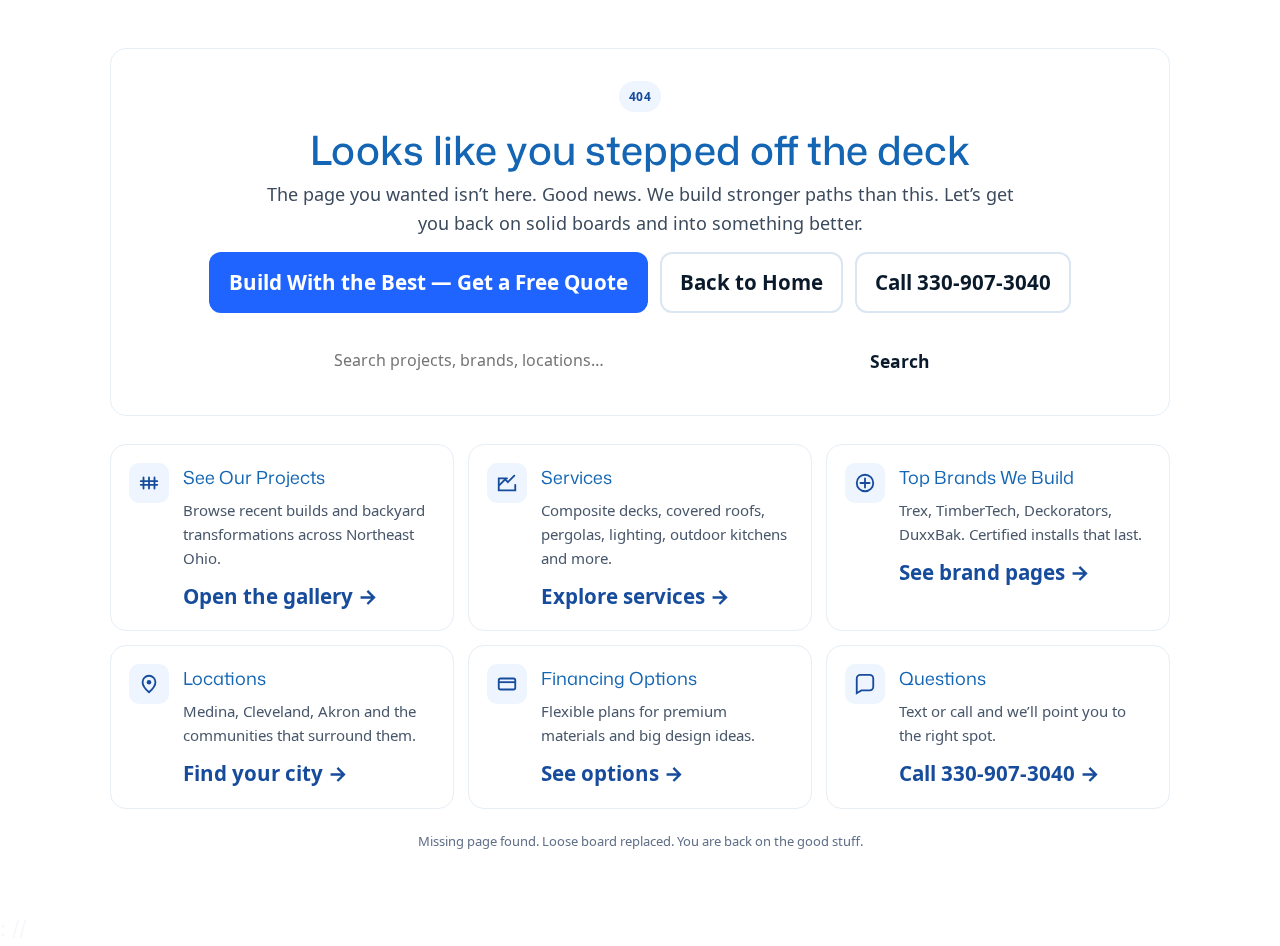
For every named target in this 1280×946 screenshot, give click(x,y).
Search (900, 361)
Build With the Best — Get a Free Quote (428, 282)
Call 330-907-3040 (963, 282)
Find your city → (265, 773)
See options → (612, 773)
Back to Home (751, 282)
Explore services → (635, 596)
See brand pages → (994, 572)
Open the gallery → (280, 596)
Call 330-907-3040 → (999, 773)
